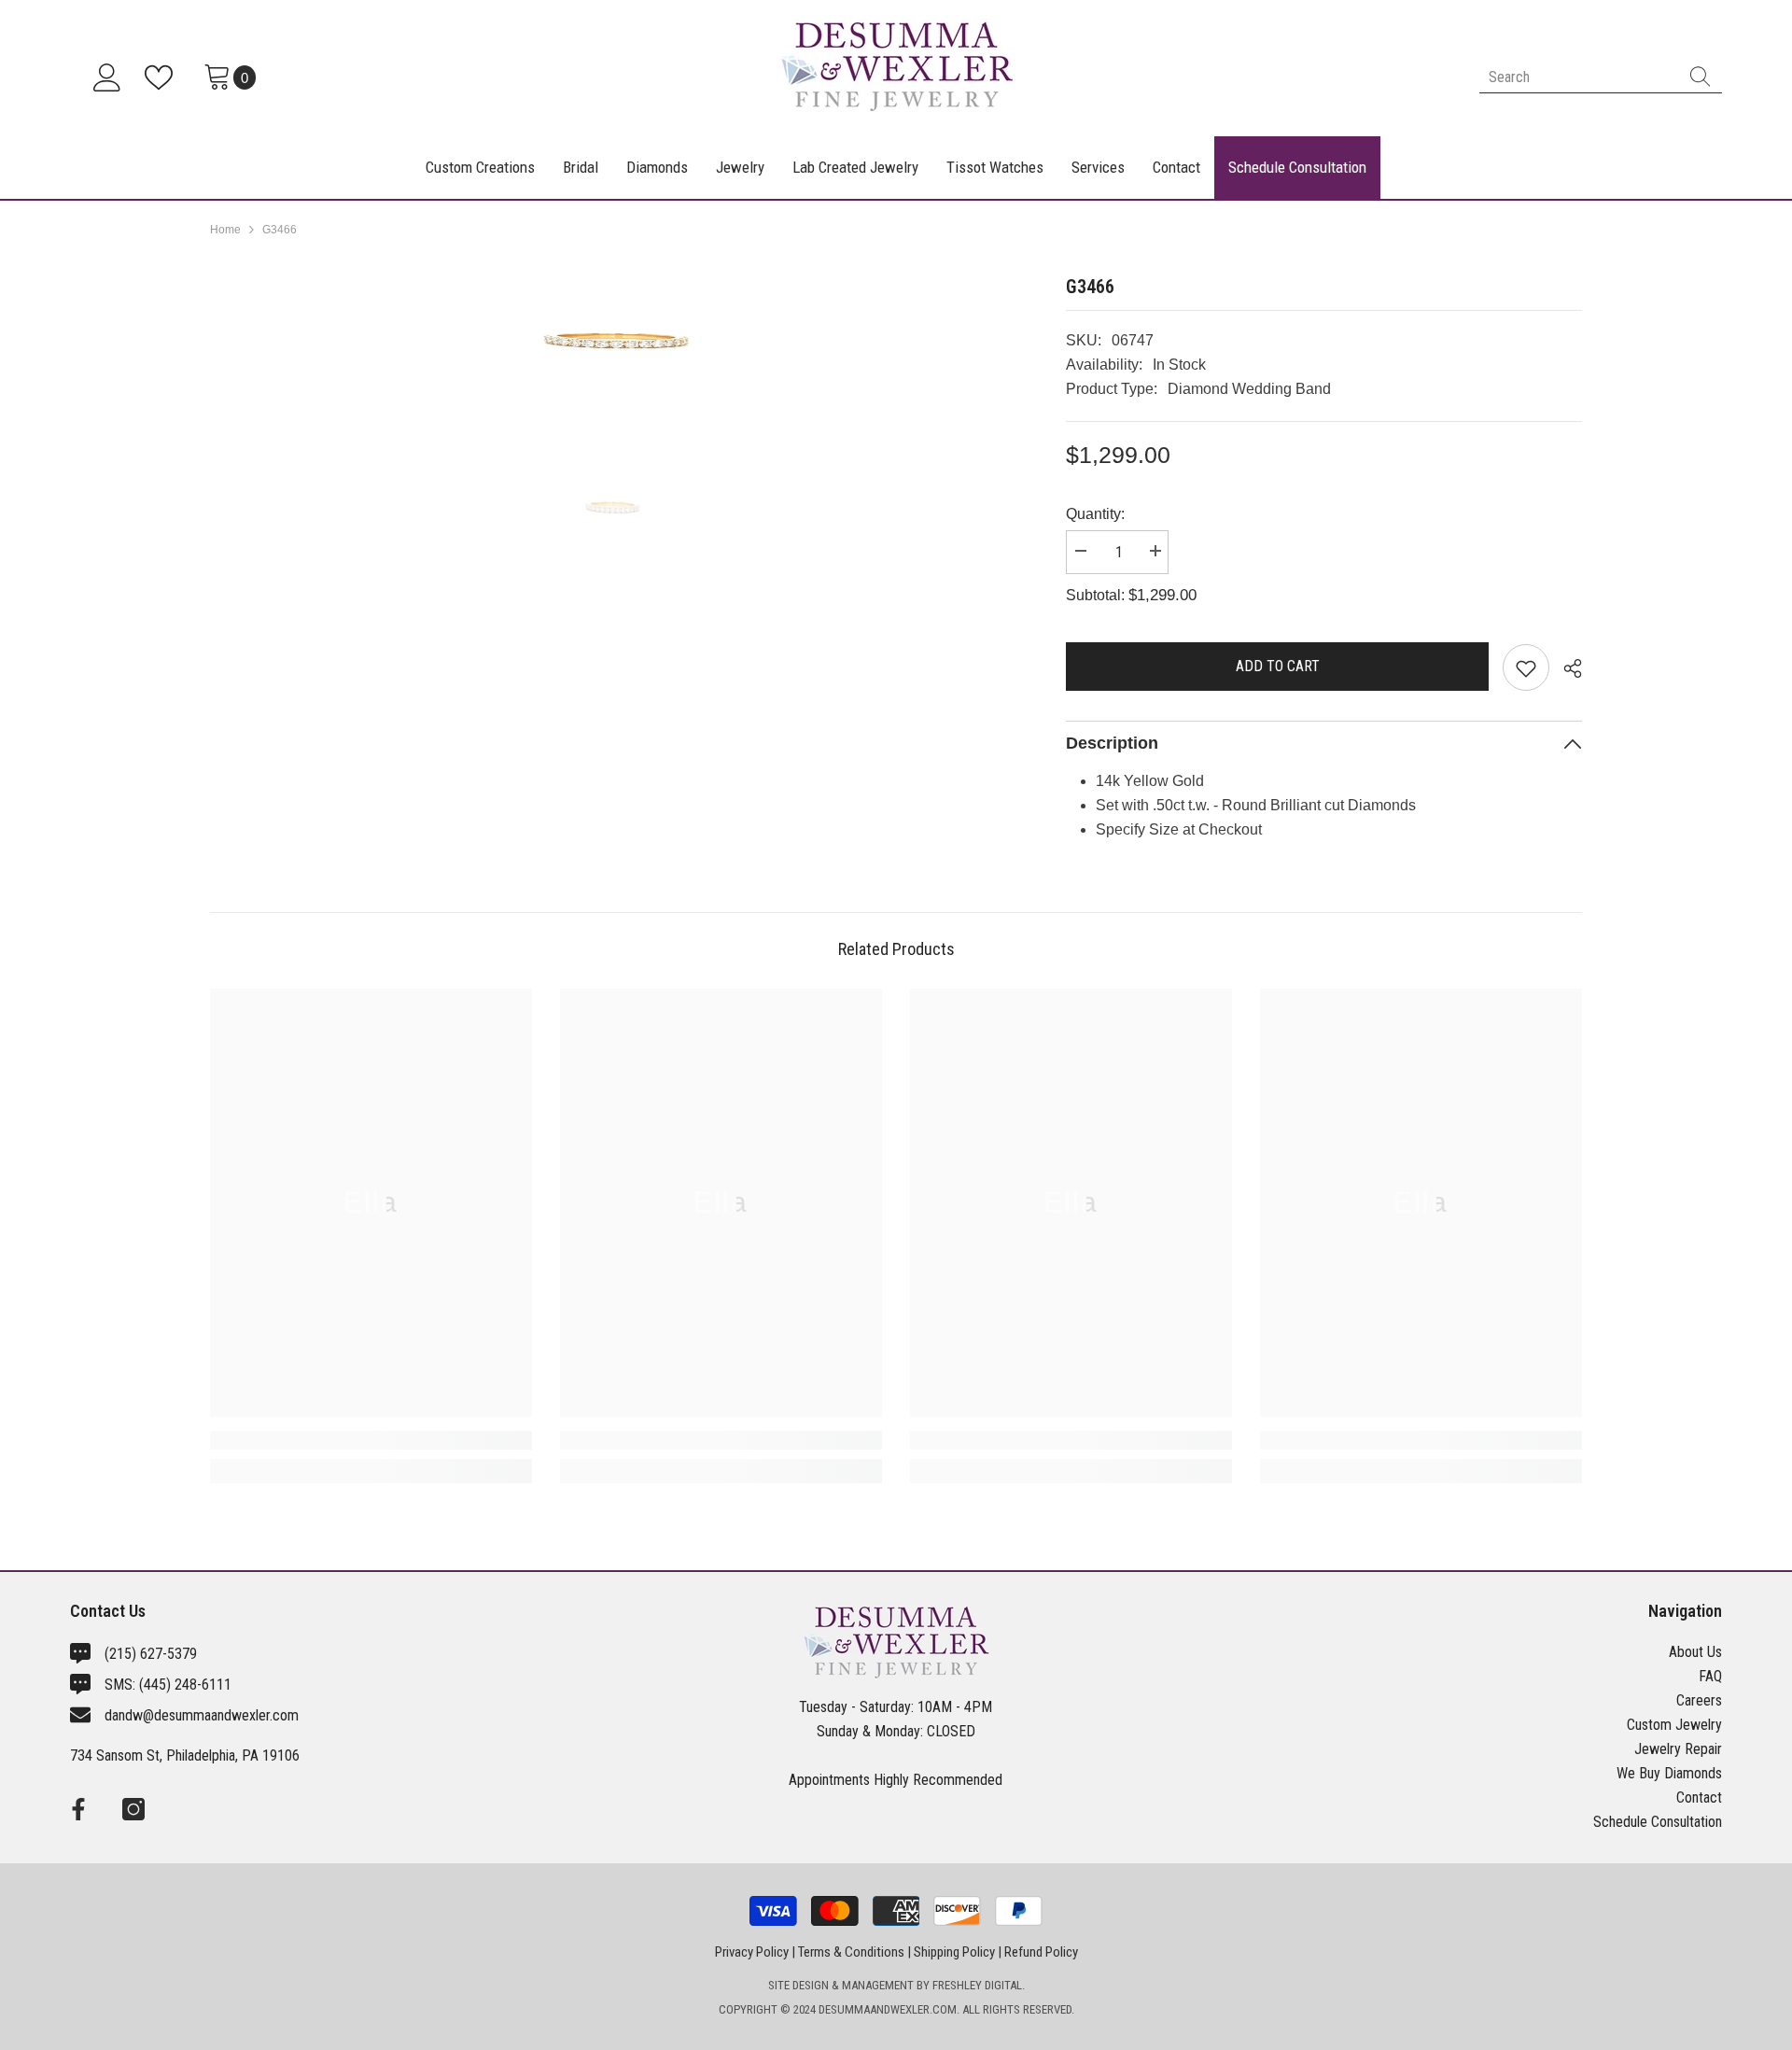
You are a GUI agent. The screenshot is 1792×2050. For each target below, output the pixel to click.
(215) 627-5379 (151, 1654)
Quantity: (1095, 514)
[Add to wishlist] (1526, 667)
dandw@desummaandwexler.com (202, 1715)
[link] (371, 1440)
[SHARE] (1566, 668)
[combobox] (1579, 77)
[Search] (1601, 77)
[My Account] (107, 77)
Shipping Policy (954, 1952)
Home (225, 230)
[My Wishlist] (162, 77)
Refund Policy (1041, 1952)
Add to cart (1281, 666)
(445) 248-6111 (185, 1685)
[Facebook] (78, 1809)
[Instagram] (133, 1809)
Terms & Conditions (851, 1952)
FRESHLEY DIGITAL (977, 1985)
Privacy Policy (752, 1952)
